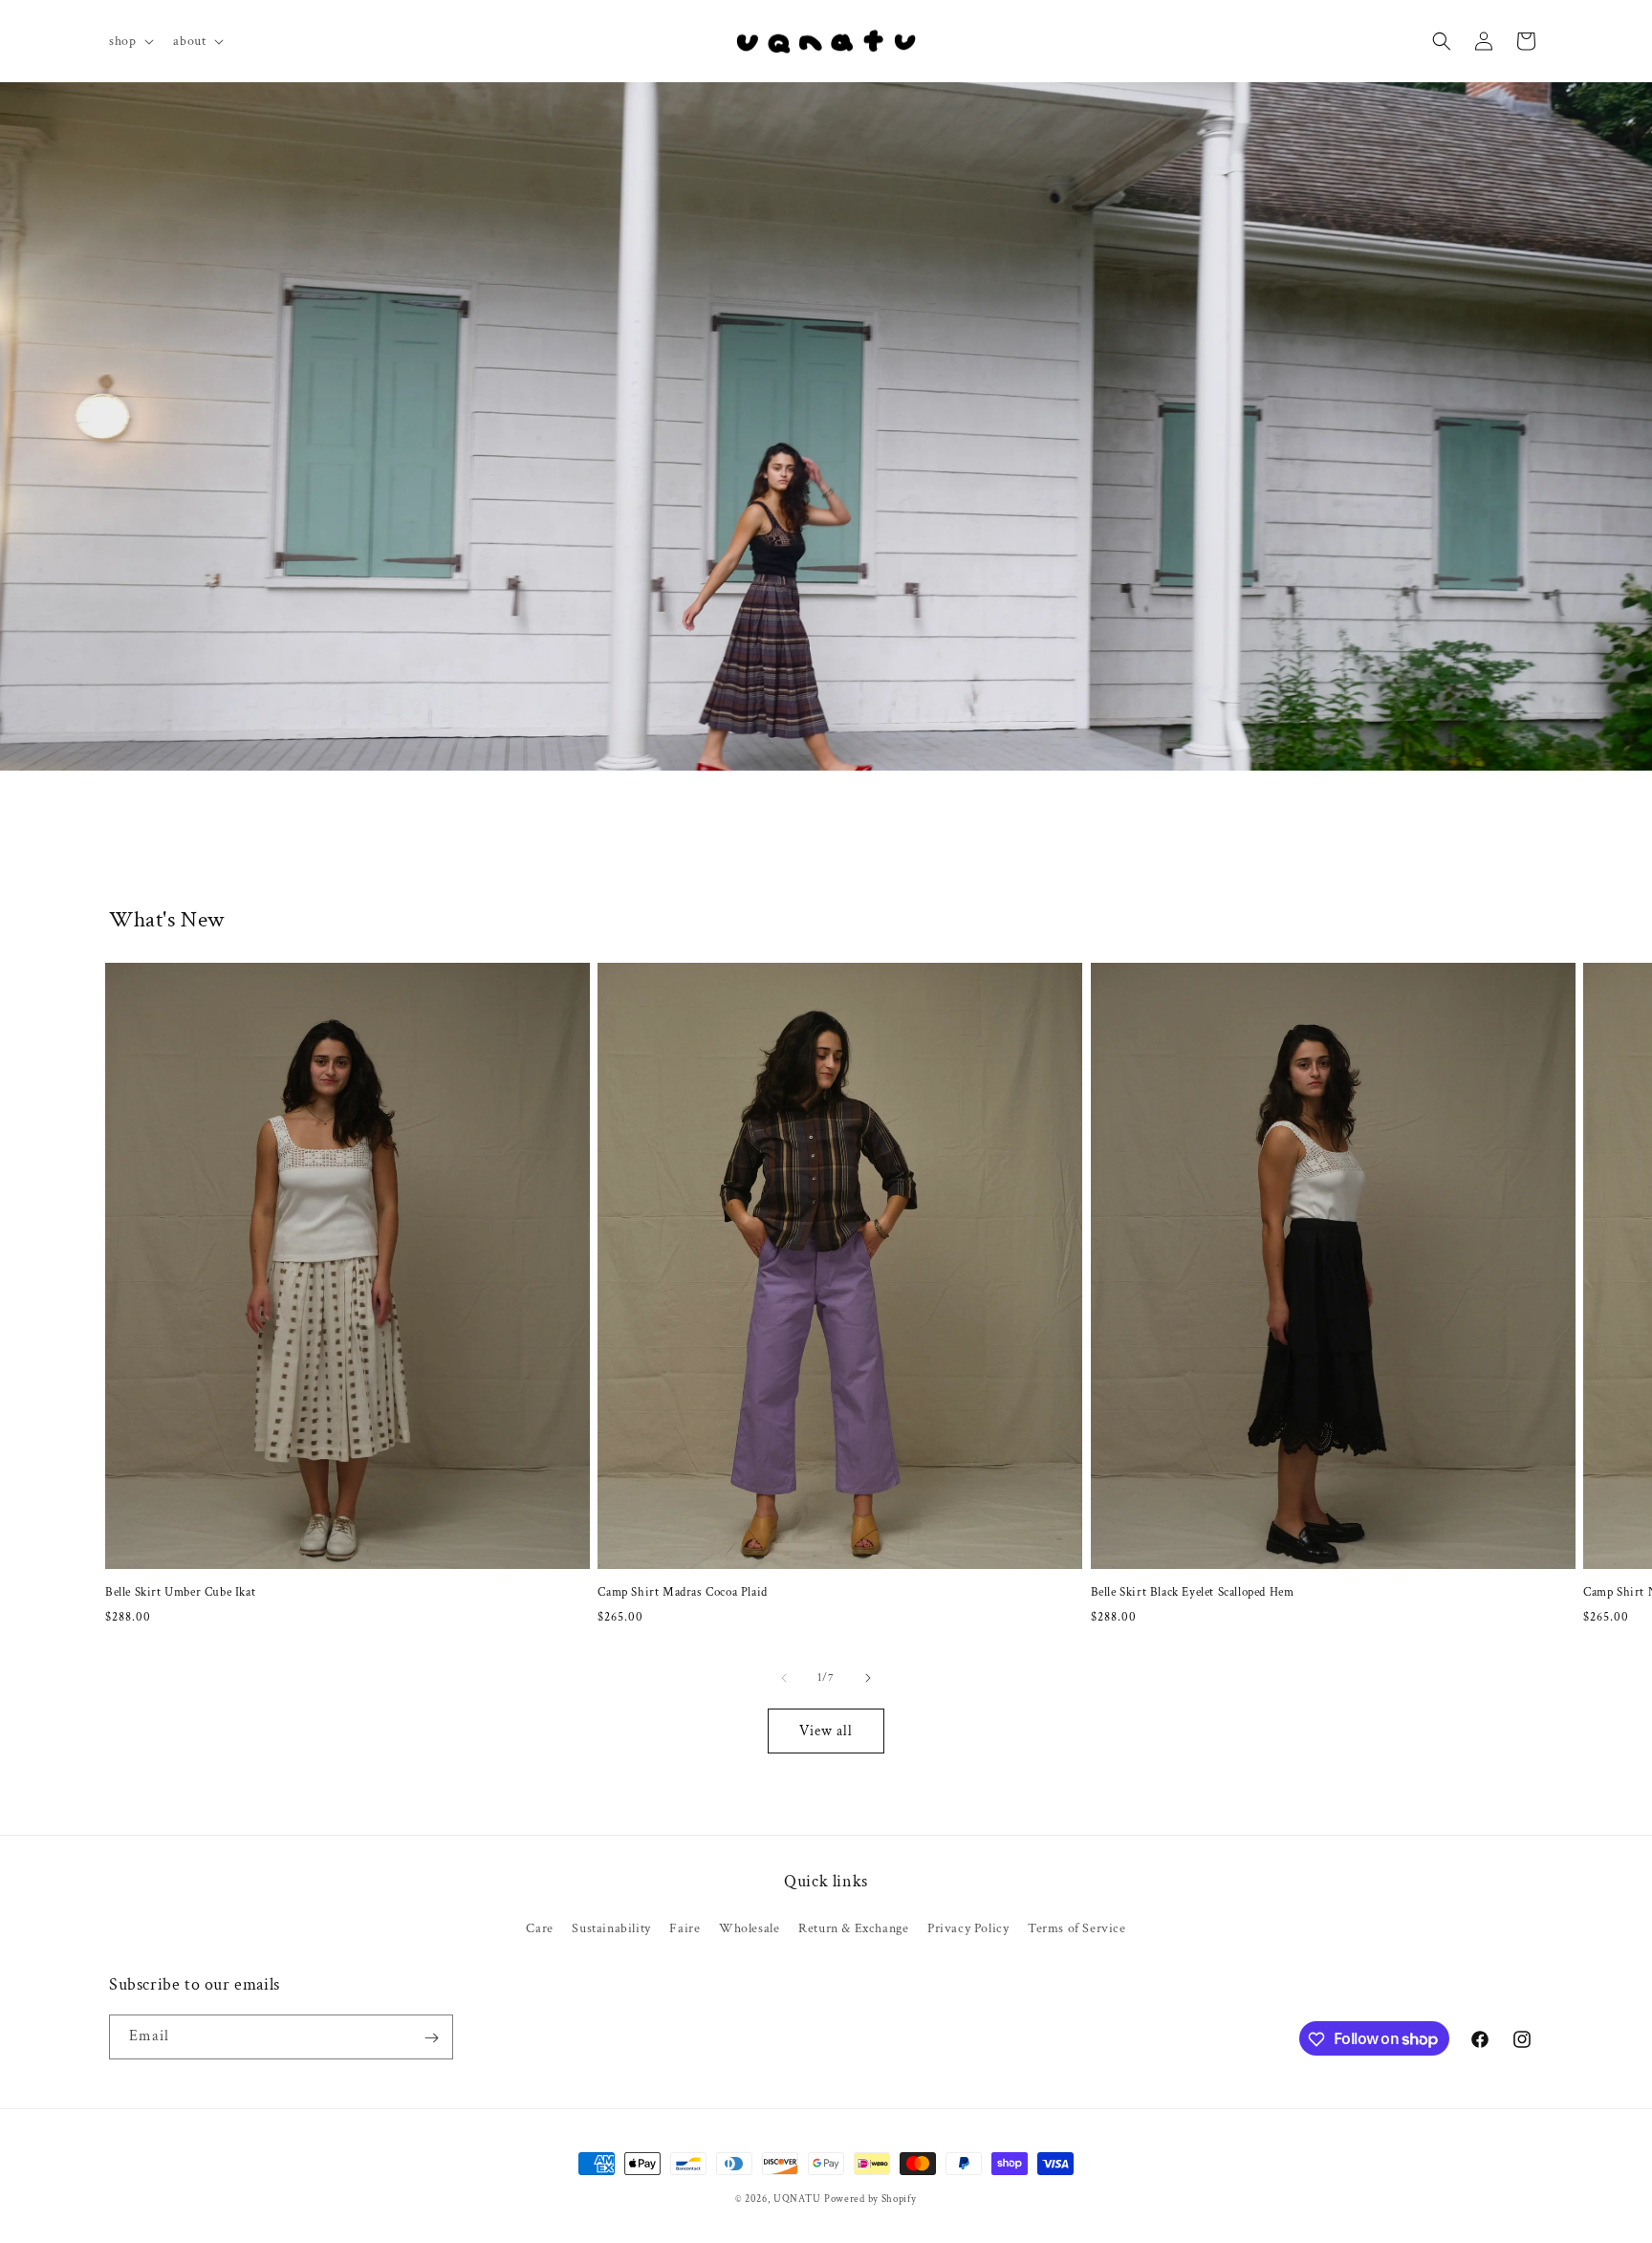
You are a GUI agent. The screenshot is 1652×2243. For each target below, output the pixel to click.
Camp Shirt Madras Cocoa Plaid (682, 1593)
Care (539, 1927)
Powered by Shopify (870, 2199)
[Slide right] (868, 1678)
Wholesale (749, 1927)
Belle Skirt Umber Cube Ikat (180, 1593)
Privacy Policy (968, 1927)
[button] (130, 41)
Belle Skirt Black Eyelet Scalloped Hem (1193, 1593)
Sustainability (611, 1927)
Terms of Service (1077, 1927)
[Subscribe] (431, 2038)
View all (826, 1731)
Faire (685, 1927)
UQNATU (797, 2199)
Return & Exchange (853, 1927)
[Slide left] (784, 1678)
